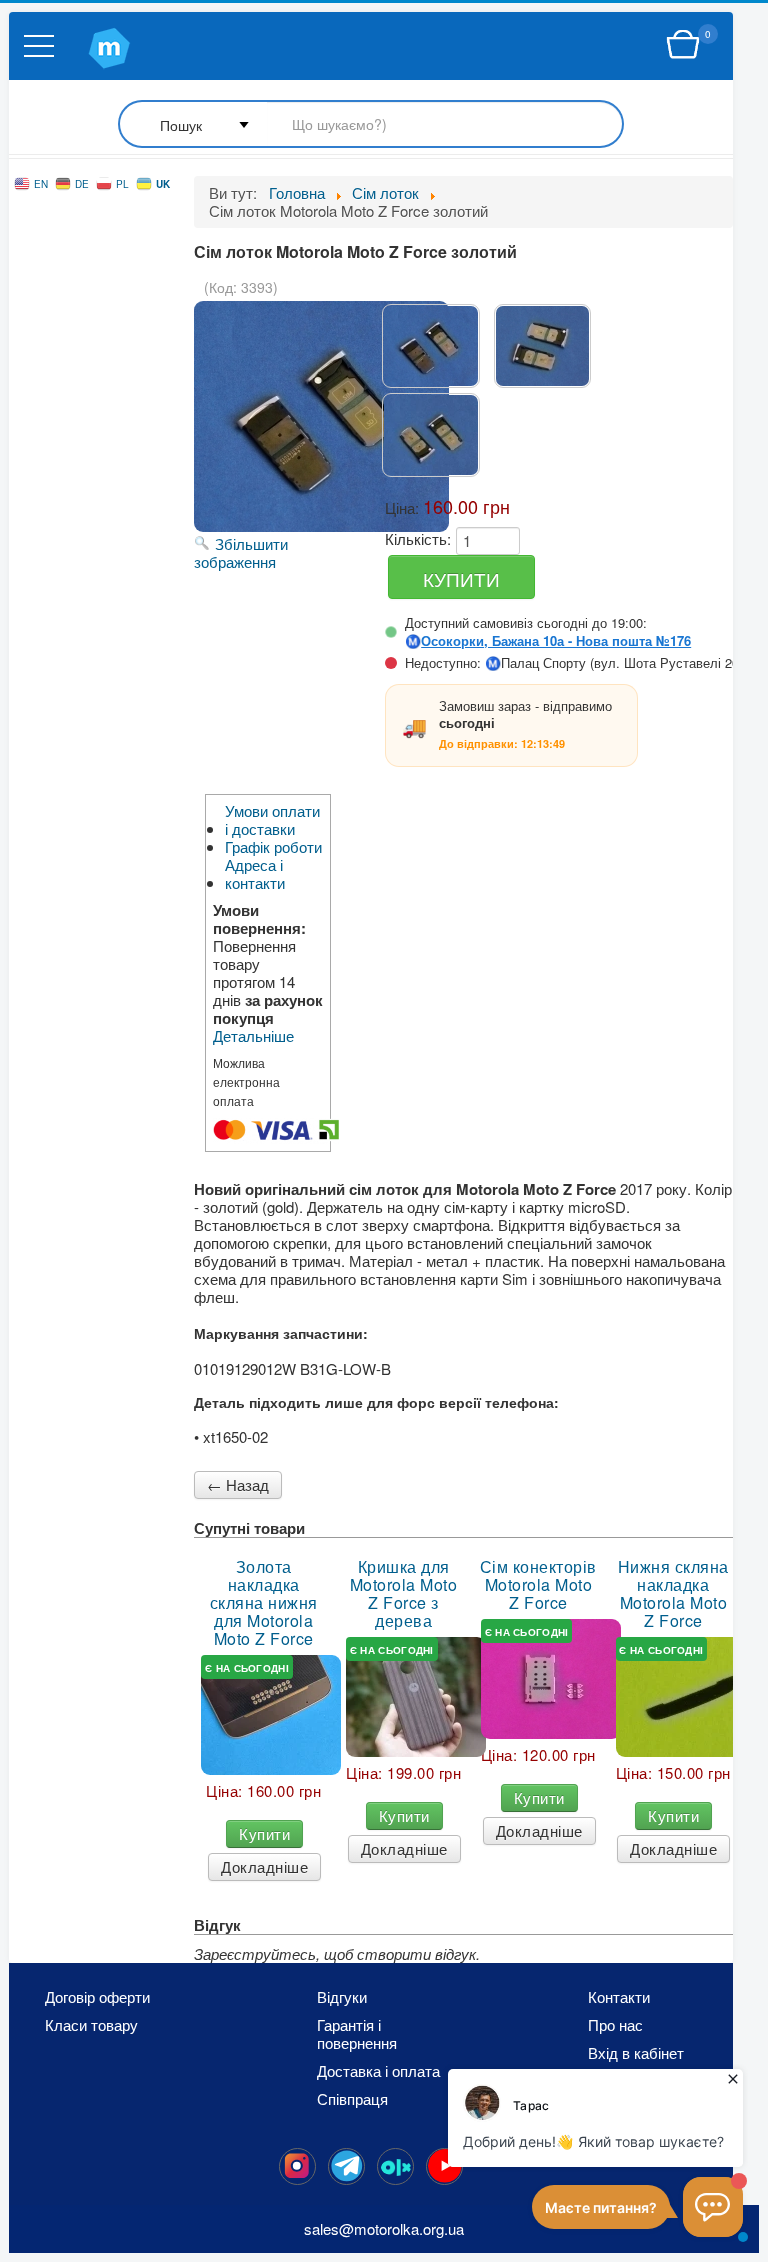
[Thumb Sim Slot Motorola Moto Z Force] (551, 1679)
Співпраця (352, 2099)
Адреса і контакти (255, 874)
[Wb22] (683, 45)
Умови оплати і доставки (272, 820)
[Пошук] (371, 125)
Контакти (619, 1997)
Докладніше (264, 1866)
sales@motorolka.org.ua (384, 2228)
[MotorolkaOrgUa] (346, 2166)
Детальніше (253, 1036)
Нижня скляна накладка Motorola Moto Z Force (673, 1594)
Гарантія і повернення (357, 2034)
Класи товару (91, 2025)
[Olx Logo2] (395, 2166)
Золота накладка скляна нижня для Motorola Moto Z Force (264, 1603)
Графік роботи (273, 847)
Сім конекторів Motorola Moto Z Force (538, 1585)
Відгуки (342, 1997)
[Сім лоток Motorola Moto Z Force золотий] (430, 346)
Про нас (615, 2025)
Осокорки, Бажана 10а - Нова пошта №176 (556, 641)
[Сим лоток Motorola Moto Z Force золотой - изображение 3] (430, 435)
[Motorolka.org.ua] (297, 2166)
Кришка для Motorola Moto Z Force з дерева (404, 1594)
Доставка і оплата (378, 2071)
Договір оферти (97, 1997)
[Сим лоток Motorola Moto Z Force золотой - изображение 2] (542, 346)
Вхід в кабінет (636, 2053)
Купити (264, 1833)
